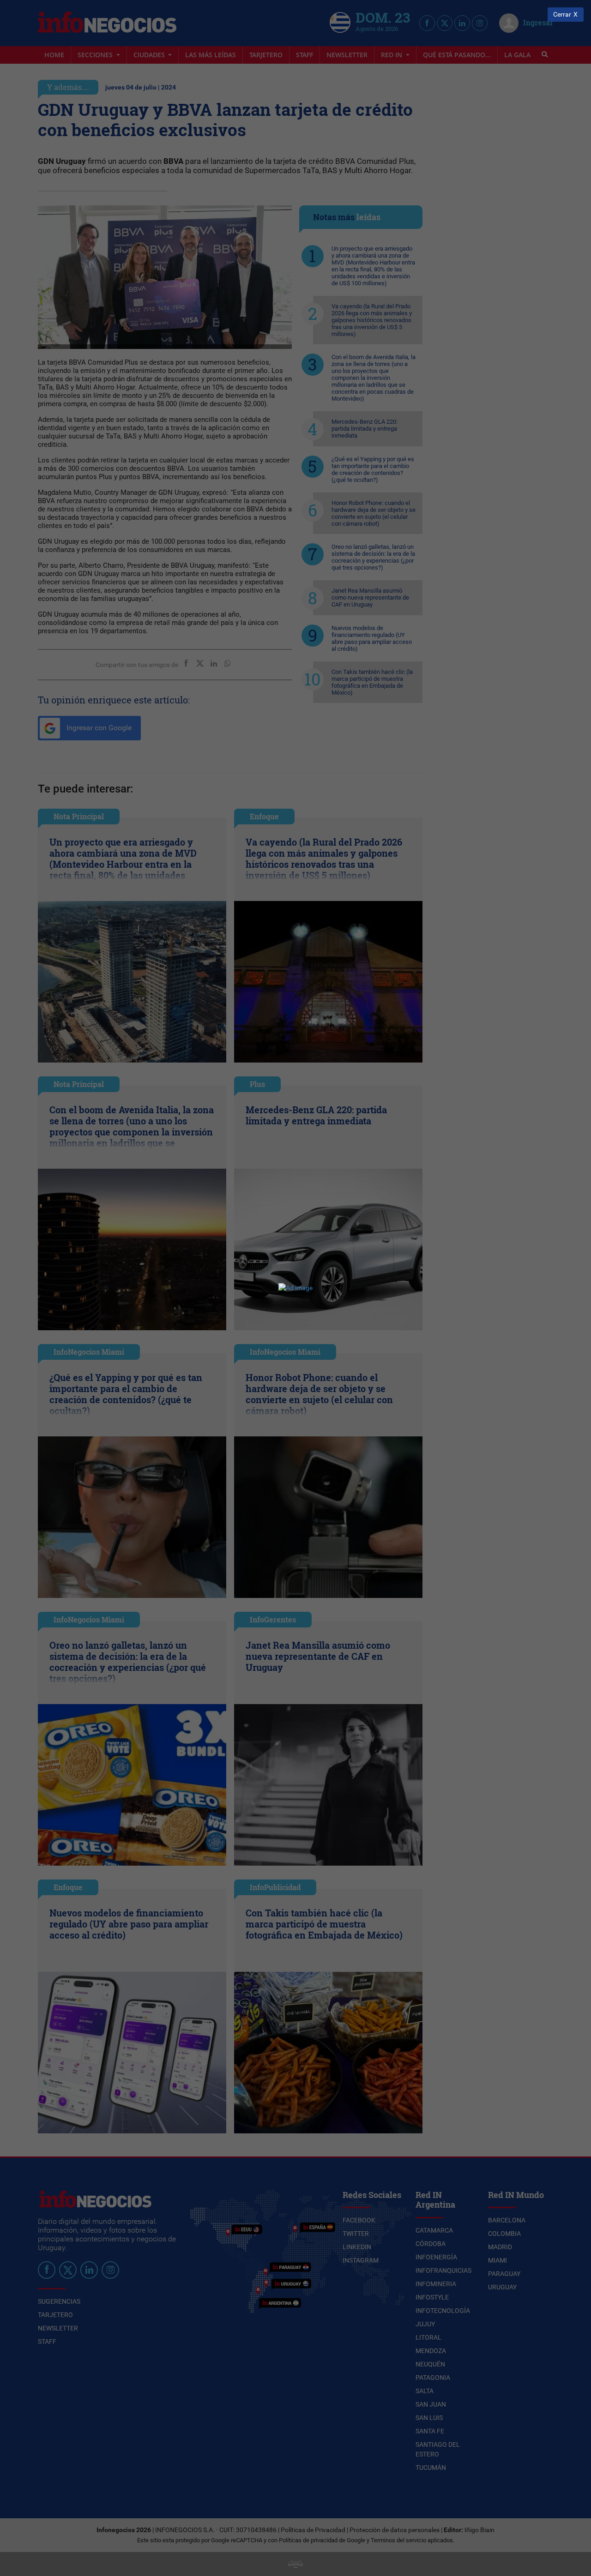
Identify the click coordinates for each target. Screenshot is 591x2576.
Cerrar (562, 15)
